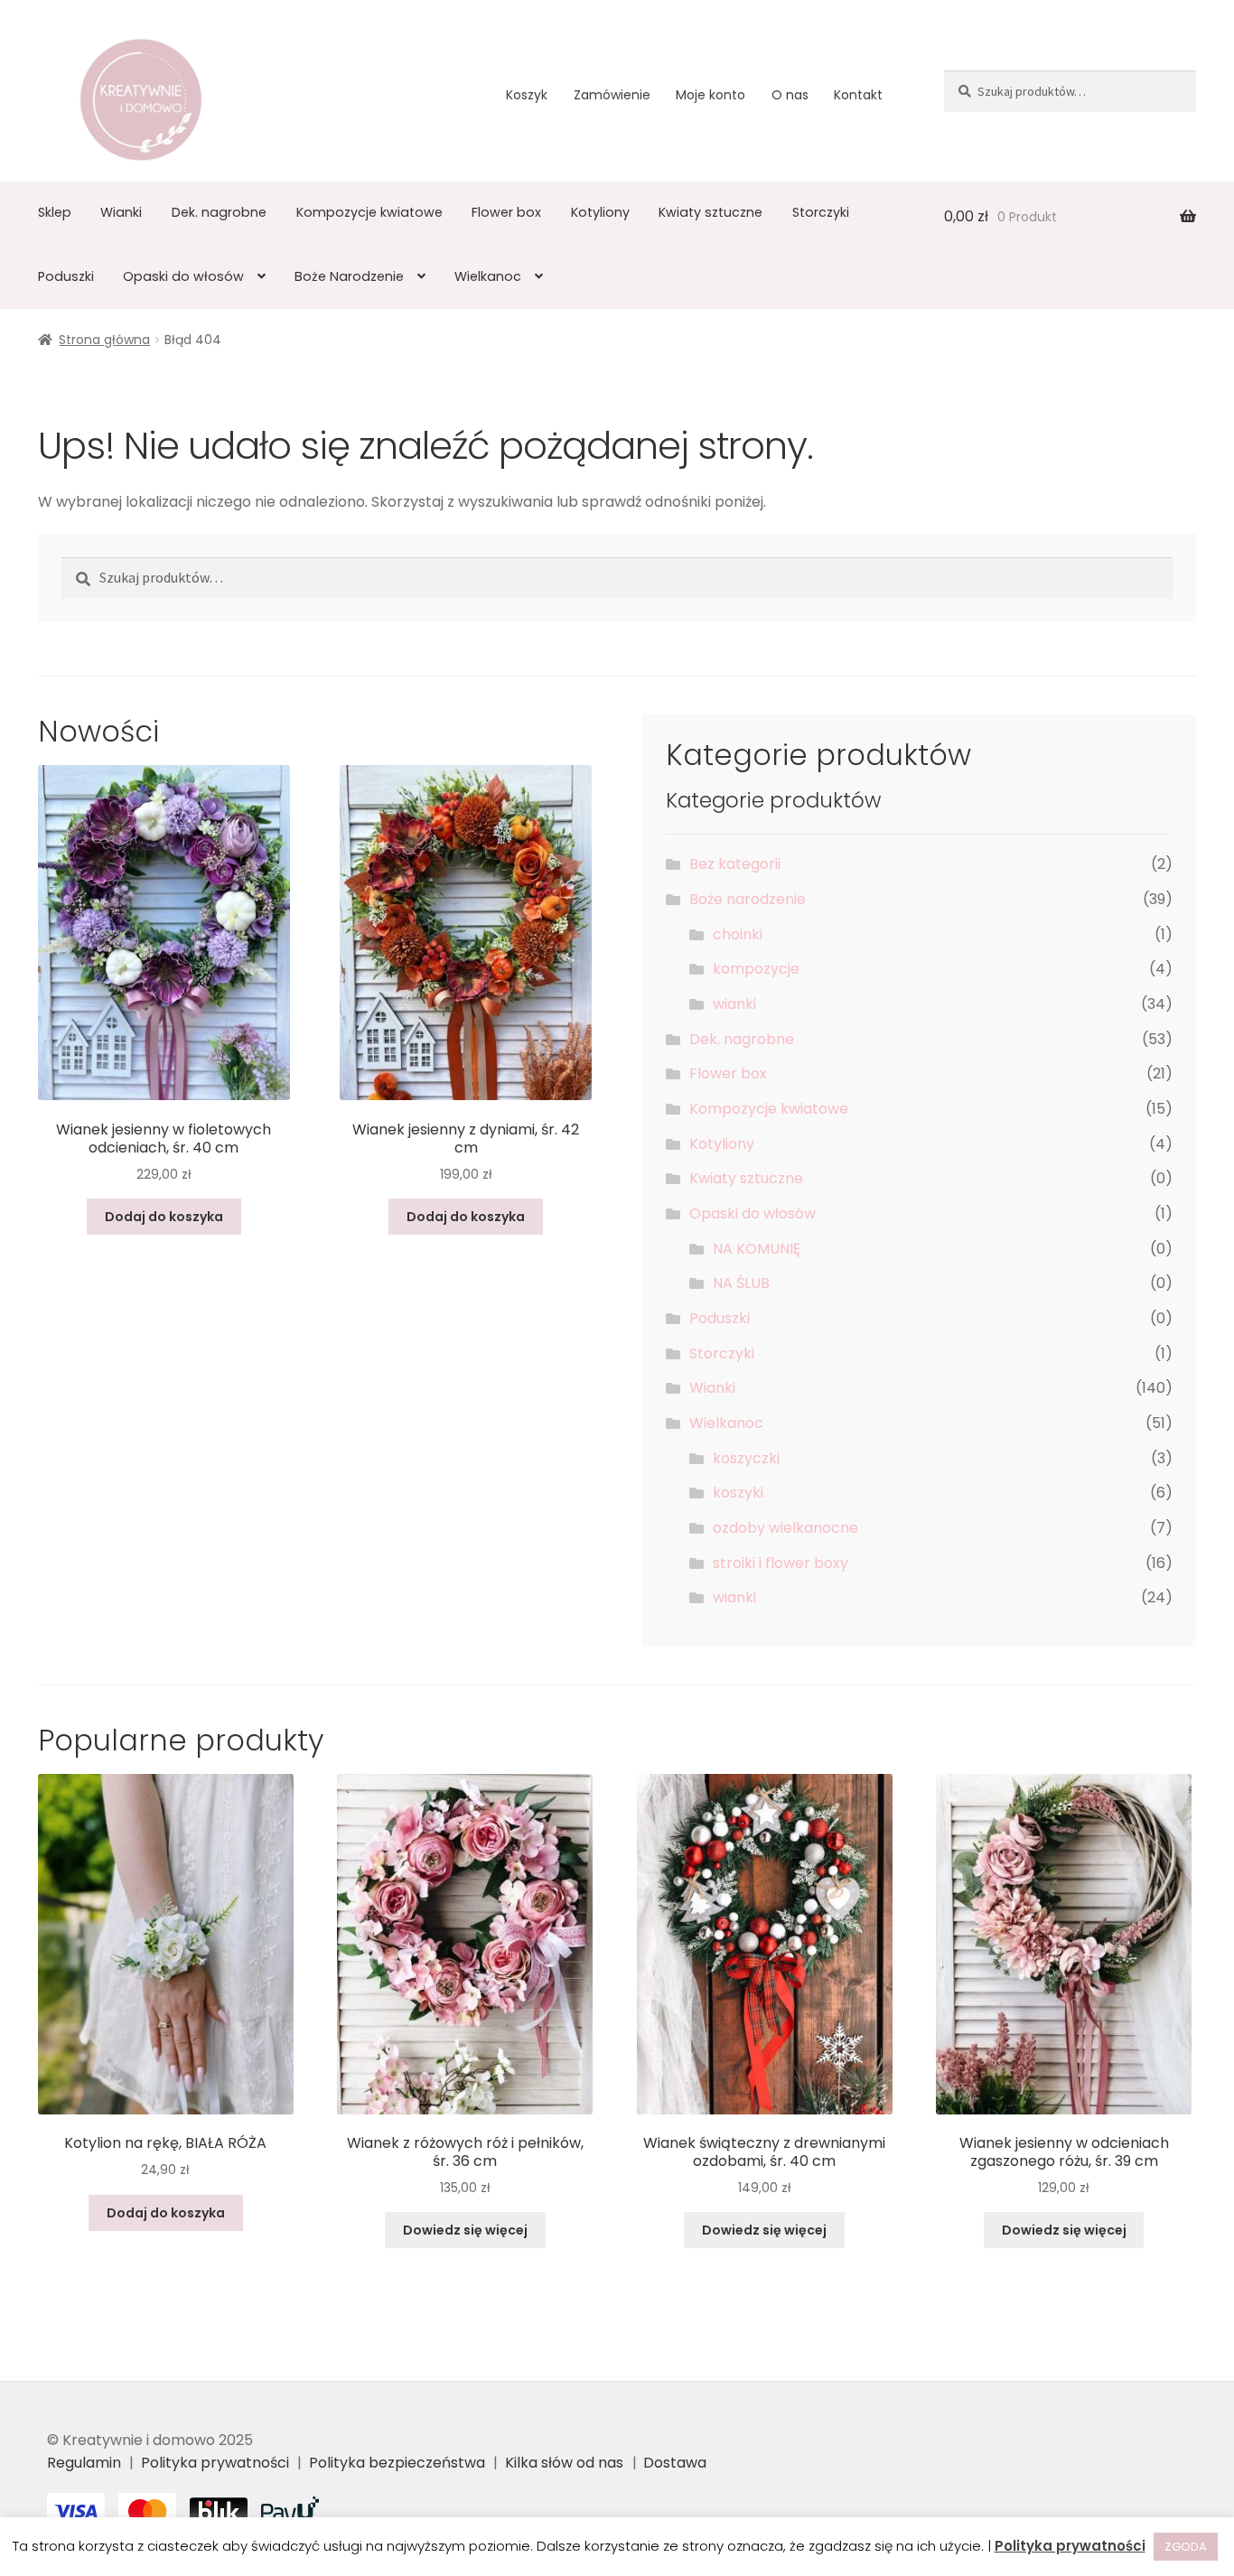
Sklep (55, 212)
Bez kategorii (735, 864)
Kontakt (858, 95)
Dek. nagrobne (219, 212)
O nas (790, 95)
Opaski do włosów (183, 276)
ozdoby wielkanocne (785, 1528)
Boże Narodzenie (349, 276)
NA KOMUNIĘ (757, 1249)
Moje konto (710, 95)
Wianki (121, 212)
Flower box (506, 212)
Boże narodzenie (748, 899)
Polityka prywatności (215, 2463)
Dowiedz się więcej (465, 2230)
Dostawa (675, 2463)
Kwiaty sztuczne (710, 212)
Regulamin (84, 2463)
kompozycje (756, 969)
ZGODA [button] (1186, 2547)
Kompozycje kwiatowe (369, 212)
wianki (734, 1004)
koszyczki (746, 1458)
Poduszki (66, 276)
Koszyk (527, 95)
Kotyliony (600, 212)
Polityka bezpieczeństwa (397, 2463)
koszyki (738, 1493)
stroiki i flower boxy (781, 1563)
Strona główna (104, 340)
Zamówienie (612, 95)
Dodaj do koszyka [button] (164, 1217)
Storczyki (821, 212)
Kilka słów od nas (564, 2463)
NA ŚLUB (741, 1283)
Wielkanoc (488, 276)
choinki (738, 934)
